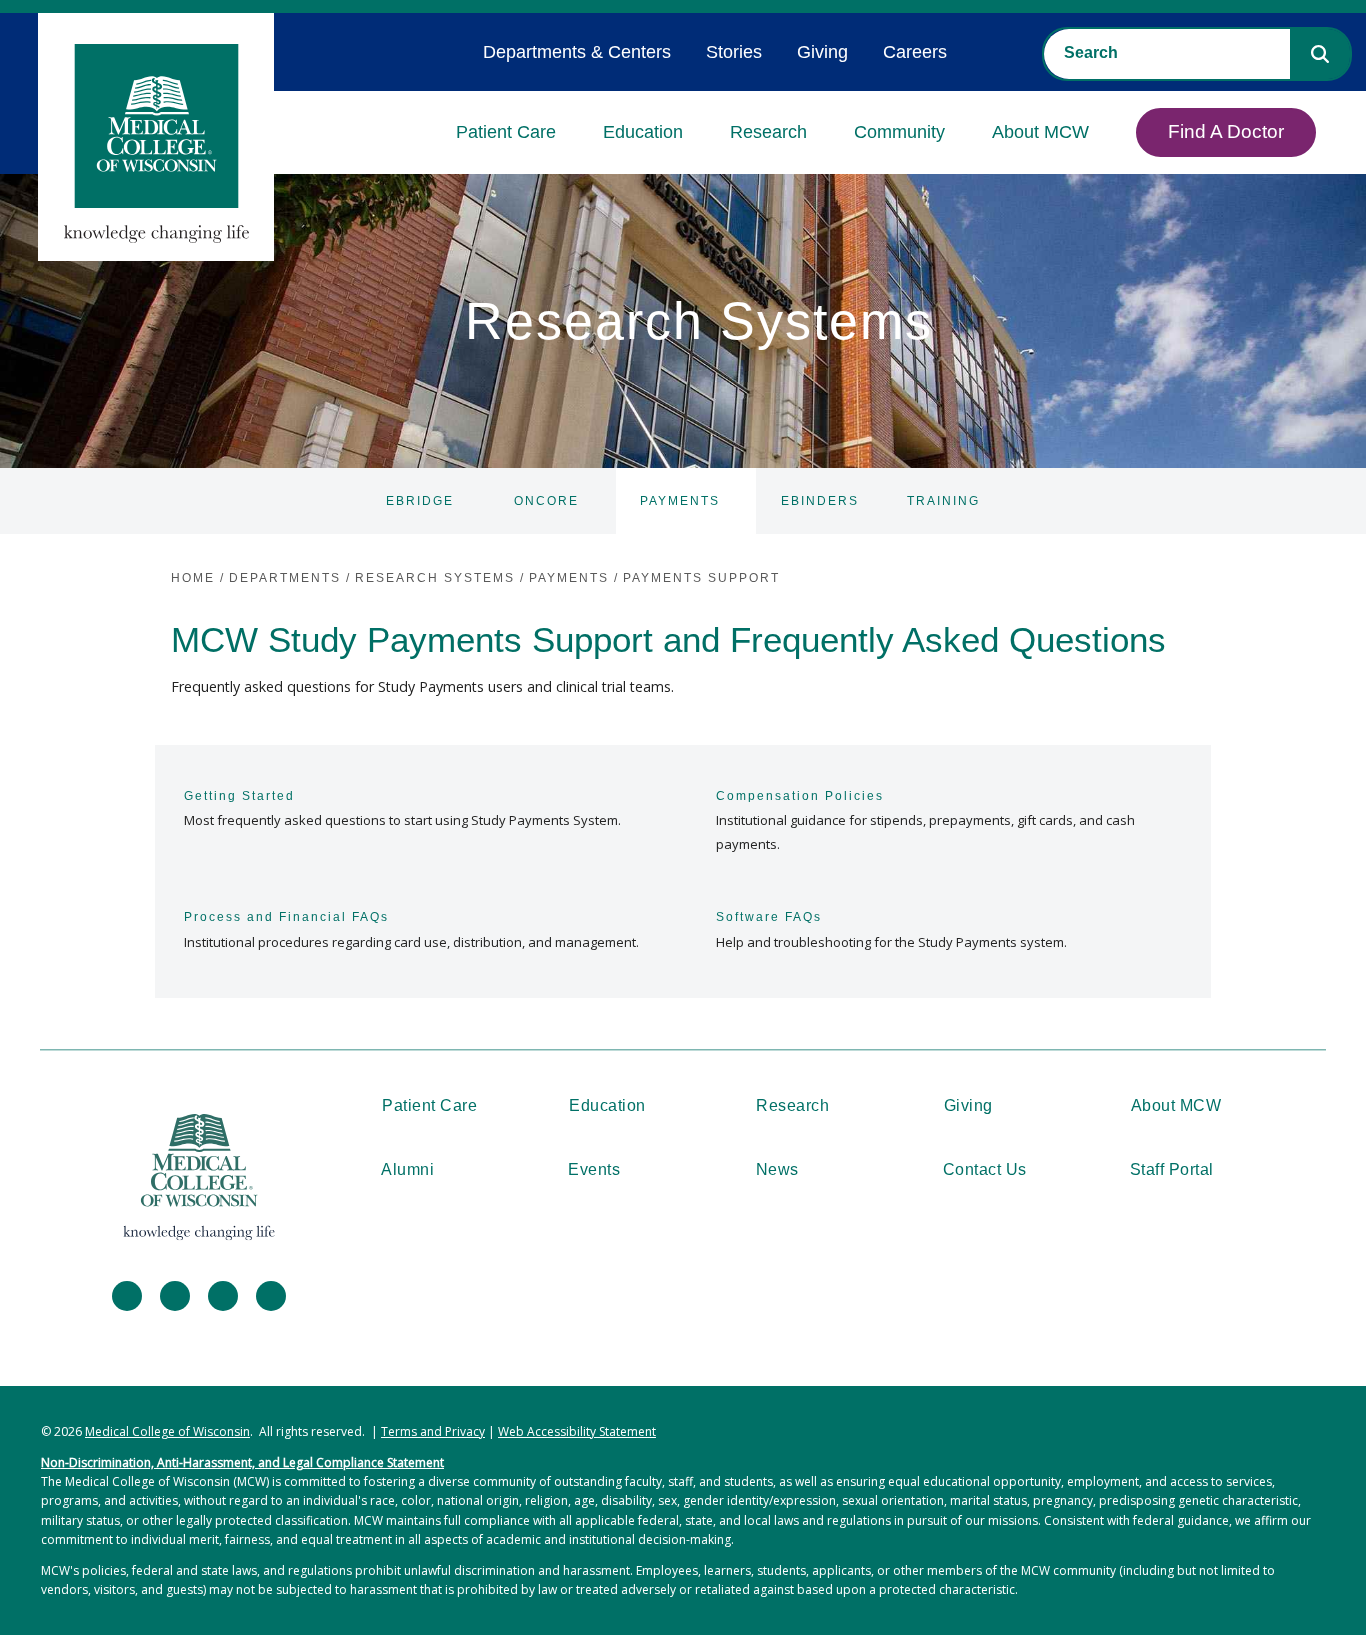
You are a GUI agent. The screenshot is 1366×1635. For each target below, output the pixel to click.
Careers (915, 52)
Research (768, 132)
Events (594, 1169)
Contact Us (985, 1169)
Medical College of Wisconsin (167, 1431)
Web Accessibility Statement (577, 1431)
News (777, 1169)
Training (943, 501)
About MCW (1040, 132)
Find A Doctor (1226, 131)
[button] (1320, 54)
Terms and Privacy (433, 1431)
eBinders (820, 501)
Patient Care (506, 132)
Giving (822, 52)
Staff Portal (1172, 1169)
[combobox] (1167, 53)
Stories (734, 52)
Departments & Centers (577, 52)
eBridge (420, 501)
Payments (680, 501)
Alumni (407, 1169)
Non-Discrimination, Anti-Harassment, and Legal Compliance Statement (242, 1462)
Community (899, 132)
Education (643, 132)
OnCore (546, 501)
